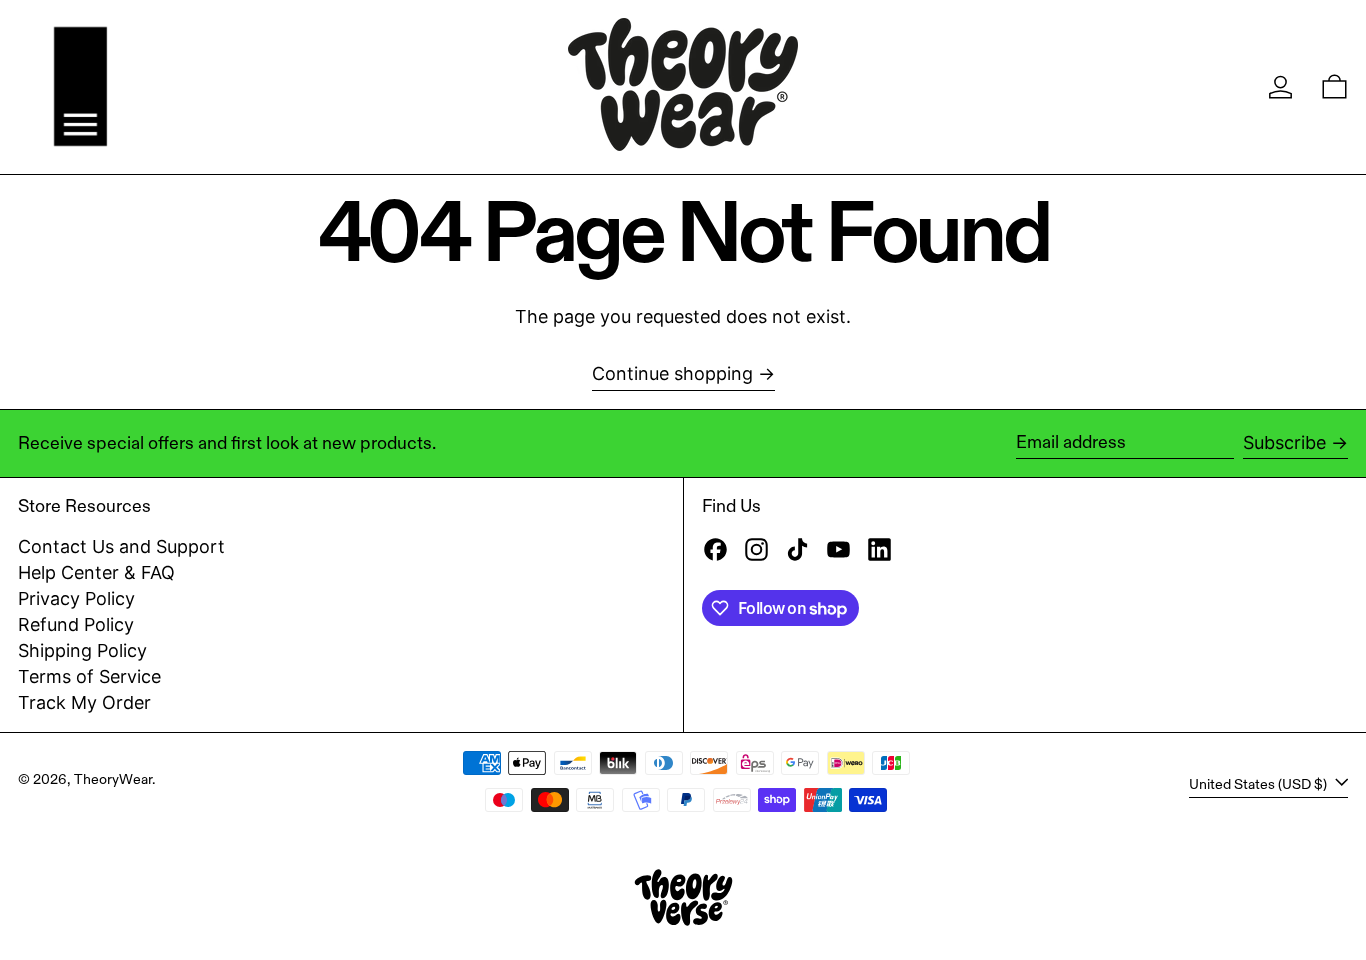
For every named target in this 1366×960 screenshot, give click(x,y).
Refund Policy (76, 624)
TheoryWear (113, 779)
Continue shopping (672, 373)
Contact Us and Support (121, 546)
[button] (1334, 86)
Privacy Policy (76, 598)
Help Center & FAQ (96, 572)
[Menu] (80, 86)
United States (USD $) (1259, 783)
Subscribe (1284, 442)
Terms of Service (89, 676)
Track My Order (84, 702)
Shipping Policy (82, 650)
